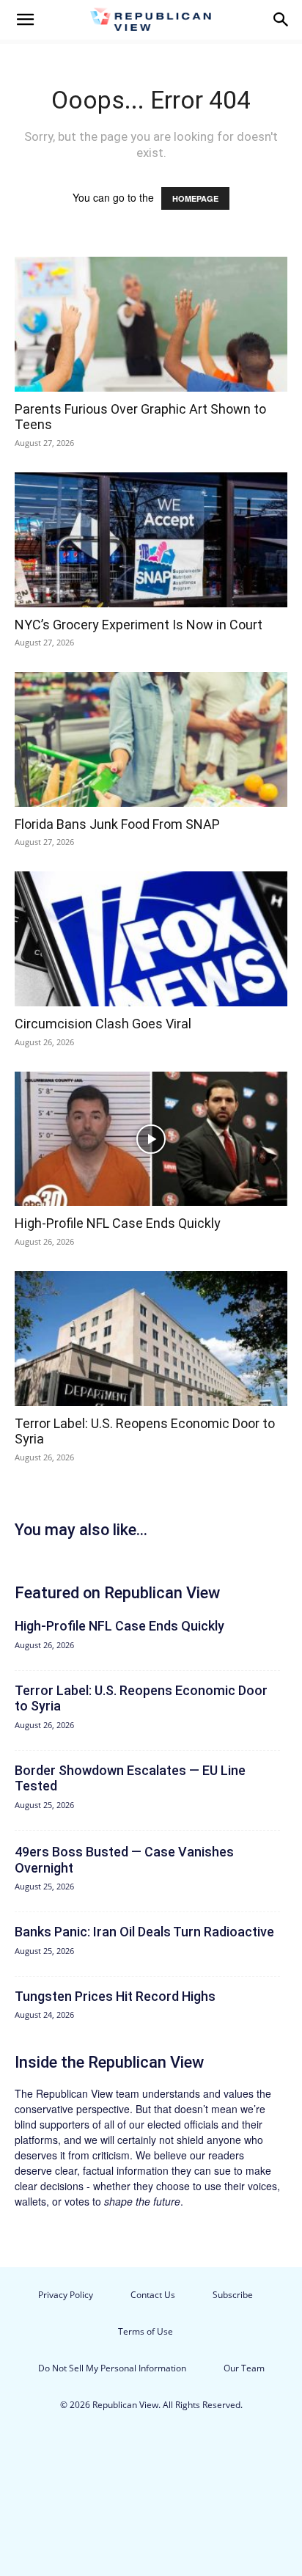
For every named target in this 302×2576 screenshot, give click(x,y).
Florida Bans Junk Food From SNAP (117, 824)
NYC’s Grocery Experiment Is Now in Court (139, 625)
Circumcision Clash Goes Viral (103, 1024)
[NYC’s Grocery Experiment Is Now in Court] (151, 540)
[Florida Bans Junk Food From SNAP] (151, 739)
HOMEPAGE (195, 198)
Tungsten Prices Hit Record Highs (115, 1996)
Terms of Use (146, 2331)
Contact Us (153, 2295)
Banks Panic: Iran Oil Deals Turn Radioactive (144, 1932)
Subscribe (233, 2295)
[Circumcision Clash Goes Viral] (151, 939)
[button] (25, 20)
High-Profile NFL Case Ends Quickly (118, 1223)
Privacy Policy (66, 2295)
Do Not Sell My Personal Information (112, 2368)
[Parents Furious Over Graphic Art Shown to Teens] (151, 324)
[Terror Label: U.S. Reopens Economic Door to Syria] (151, 1339)
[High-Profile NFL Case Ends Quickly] (151, 1139)
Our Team (244, 2368)
